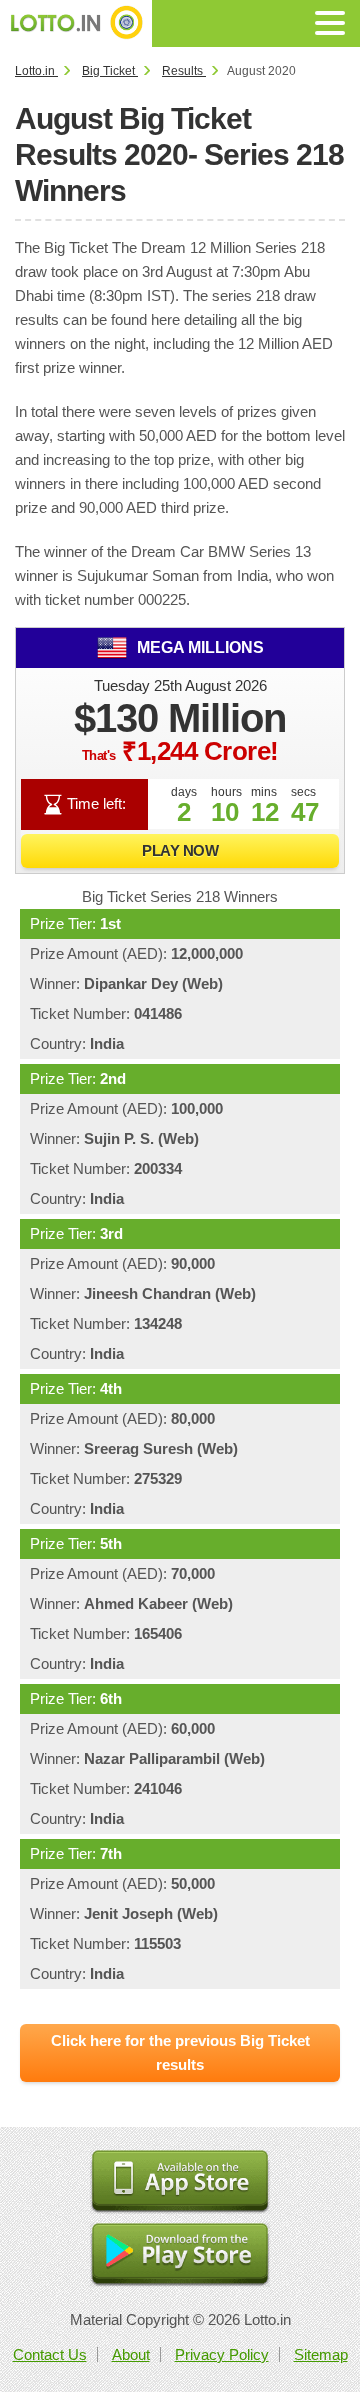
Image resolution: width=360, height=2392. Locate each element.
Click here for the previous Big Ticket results (180, 2052)
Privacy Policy (222, 2354)
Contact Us (50, 2354)
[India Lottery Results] (76, 23)
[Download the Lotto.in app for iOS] (180, 2182)
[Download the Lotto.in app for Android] (180, 2255)
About (131, 2354)
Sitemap (321, 2354)
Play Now (180, 850)
